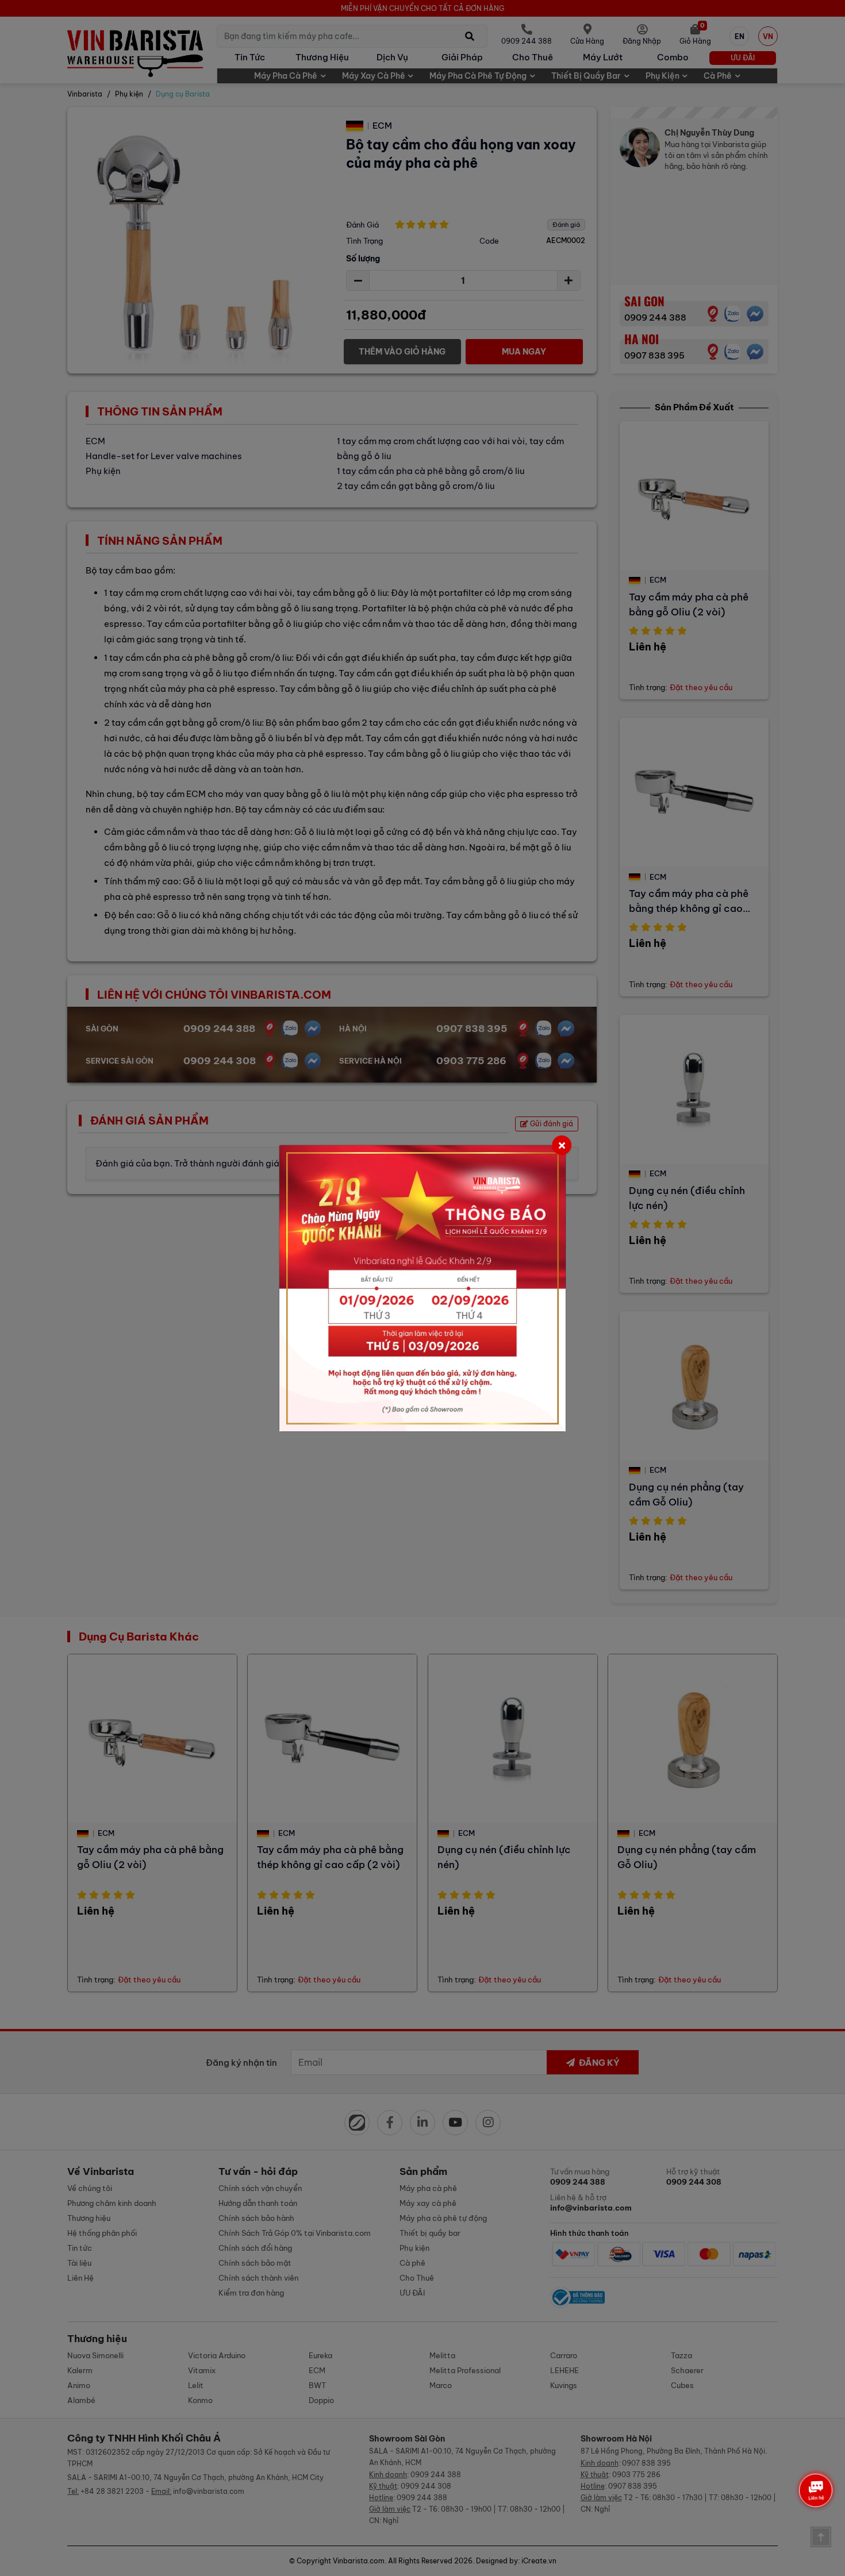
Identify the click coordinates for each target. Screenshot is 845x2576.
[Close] (562, 1145)
